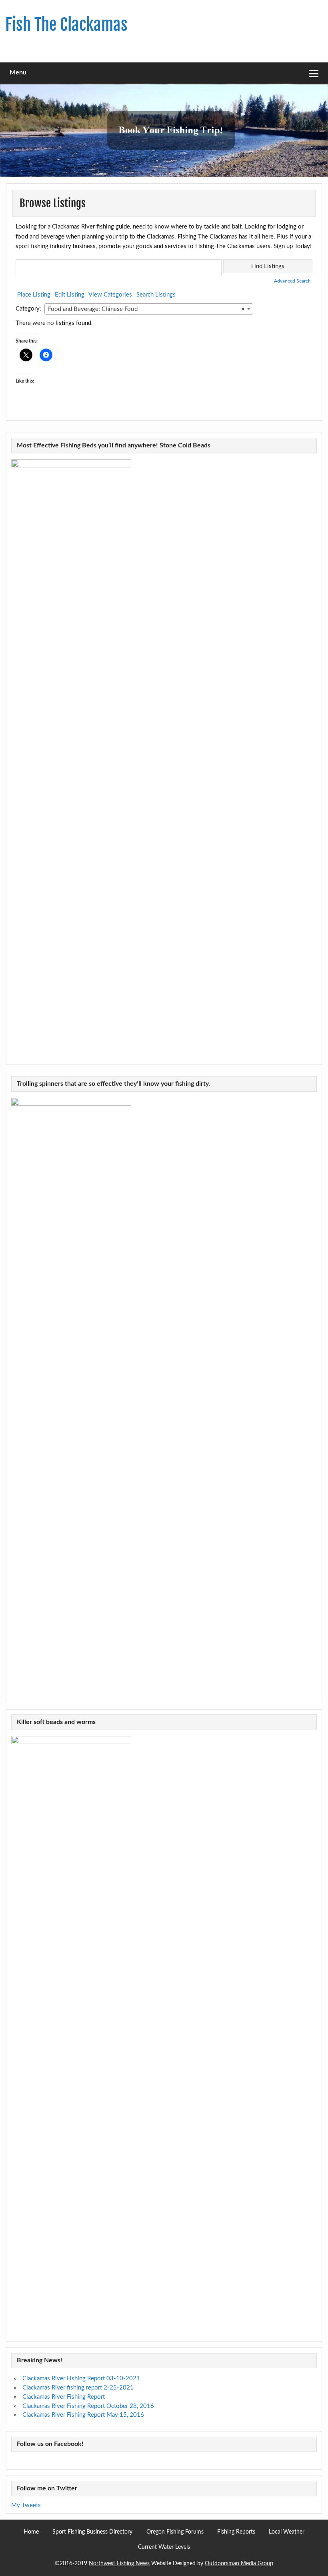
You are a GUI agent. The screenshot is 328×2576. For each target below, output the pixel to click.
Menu (18, 72)
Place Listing (34, 295)
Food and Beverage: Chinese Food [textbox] (146, 309)
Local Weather (287, 2532)
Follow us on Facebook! (50, 2444)
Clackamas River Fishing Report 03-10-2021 (81, 2379)
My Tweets (26, 2505)
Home (31, 2532)
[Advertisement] (227, 28)
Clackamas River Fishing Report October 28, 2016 (88, 2406)
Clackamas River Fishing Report (64, 2397)
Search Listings (156, 295)
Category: (28, 309)
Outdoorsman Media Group (239, 2564)
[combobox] (149, 309)
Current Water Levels (164, 2547)
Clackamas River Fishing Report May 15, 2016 (83, 2415)
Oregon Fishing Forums (175, 2532)
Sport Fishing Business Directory (92, 2532)
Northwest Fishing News (119, 2564)
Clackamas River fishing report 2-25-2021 (78, 2388)
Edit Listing (70, 295)
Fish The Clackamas (66, 25)
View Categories (110, 295)
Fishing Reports (236, 2532)
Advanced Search (292, 281)
